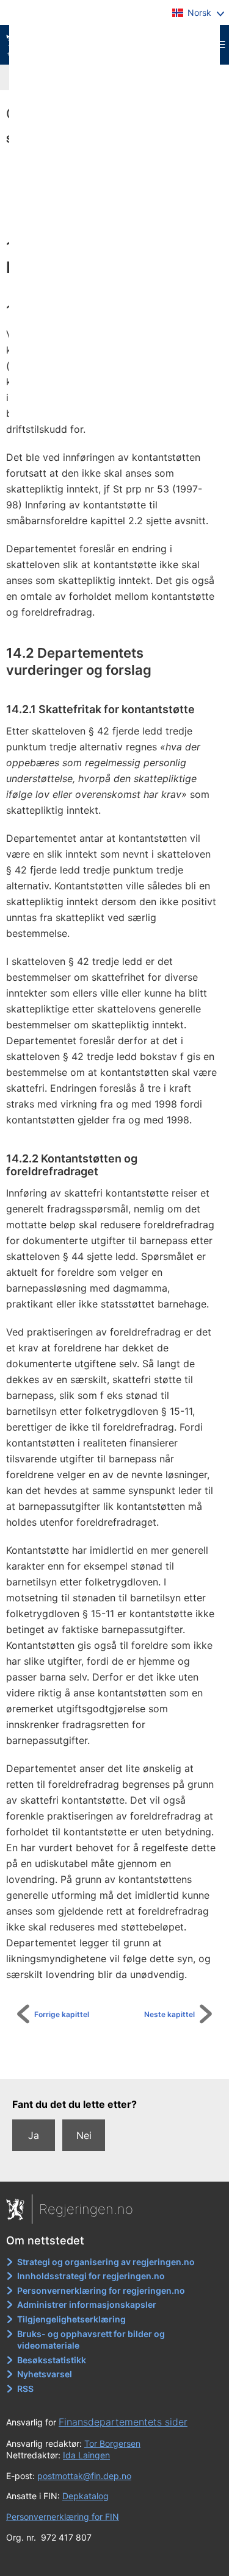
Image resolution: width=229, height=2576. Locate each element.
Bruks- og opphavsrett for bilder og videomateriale (91, 2340)
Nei (84, 2135)
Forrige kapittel (62, 2014)
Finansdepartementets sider (123, 2422)
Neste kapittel (169, 2014)
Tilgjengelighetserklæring (71, 2319)
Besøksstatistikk (52, 2360)
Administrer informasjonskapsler (87, 2304)
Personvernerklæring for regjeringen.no (101, 2290)
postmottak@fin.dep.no (84, 2476)
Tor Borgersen (112, 2443)
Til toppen (121, 2062)
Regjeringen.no (86, 2209)
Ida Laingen (86, 2455)
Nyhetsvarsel (45, 2374)
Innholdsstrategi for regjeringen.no (91, 2276)
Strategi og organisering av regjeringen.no (106, 2262)
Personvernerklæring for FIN (63, 2517)
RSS (25, 2389)
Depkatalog (85, 2496)
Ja (34, 2135)
